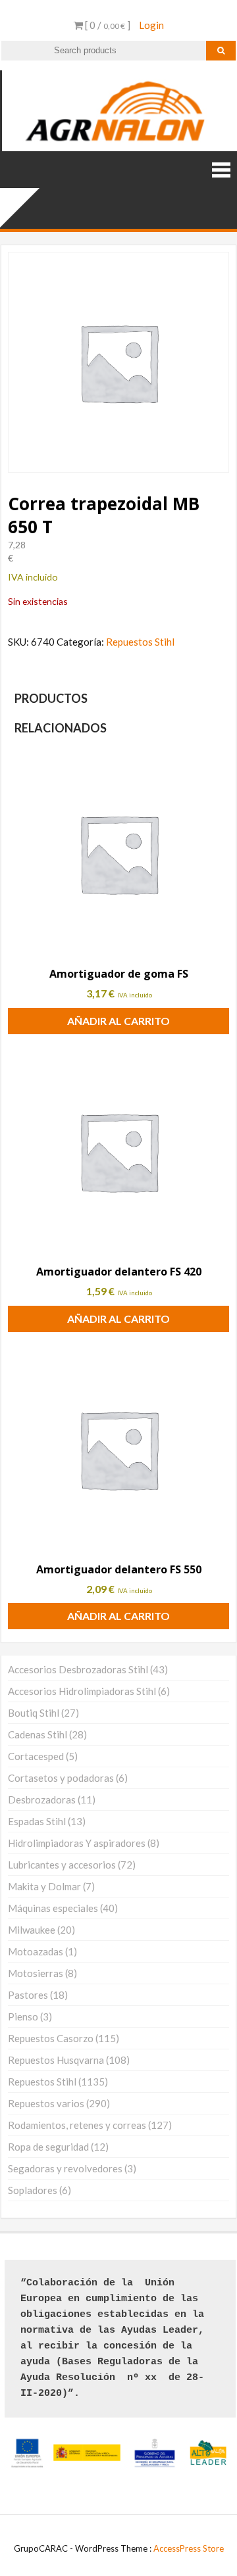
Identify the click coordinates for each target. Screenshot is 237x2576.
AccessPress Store (189, 2548)
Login (151, 25)
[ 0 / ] (107, 25)
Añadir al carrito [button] (118, 1021)
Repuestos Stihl (140, 642)
